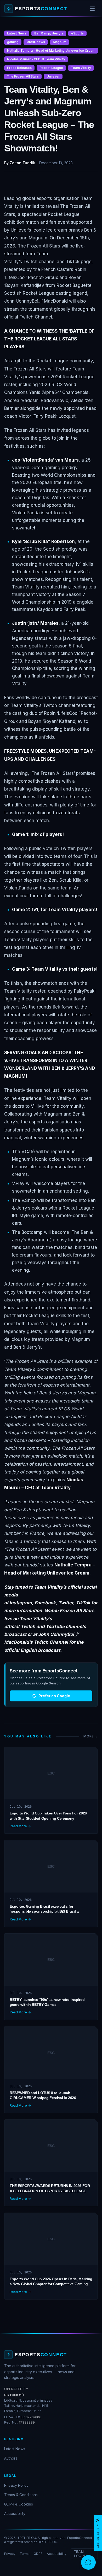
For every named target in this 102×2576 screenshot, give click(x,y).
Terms (25, 2554)
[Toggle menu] (92, 9)
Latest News (15, 2449)
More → (91, 1736)
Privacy (10, 2554)
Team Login (80, 2554)
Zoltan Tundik (22, 163)
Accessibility (15, 2513)
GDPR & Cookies (19, 2504)
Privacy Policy (16, 2485)
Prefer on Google (54, 1696)
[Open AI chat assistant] (88, 2562)
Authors (11, 2458)
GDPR (38, 2554)
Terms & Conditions (21, 2495)
